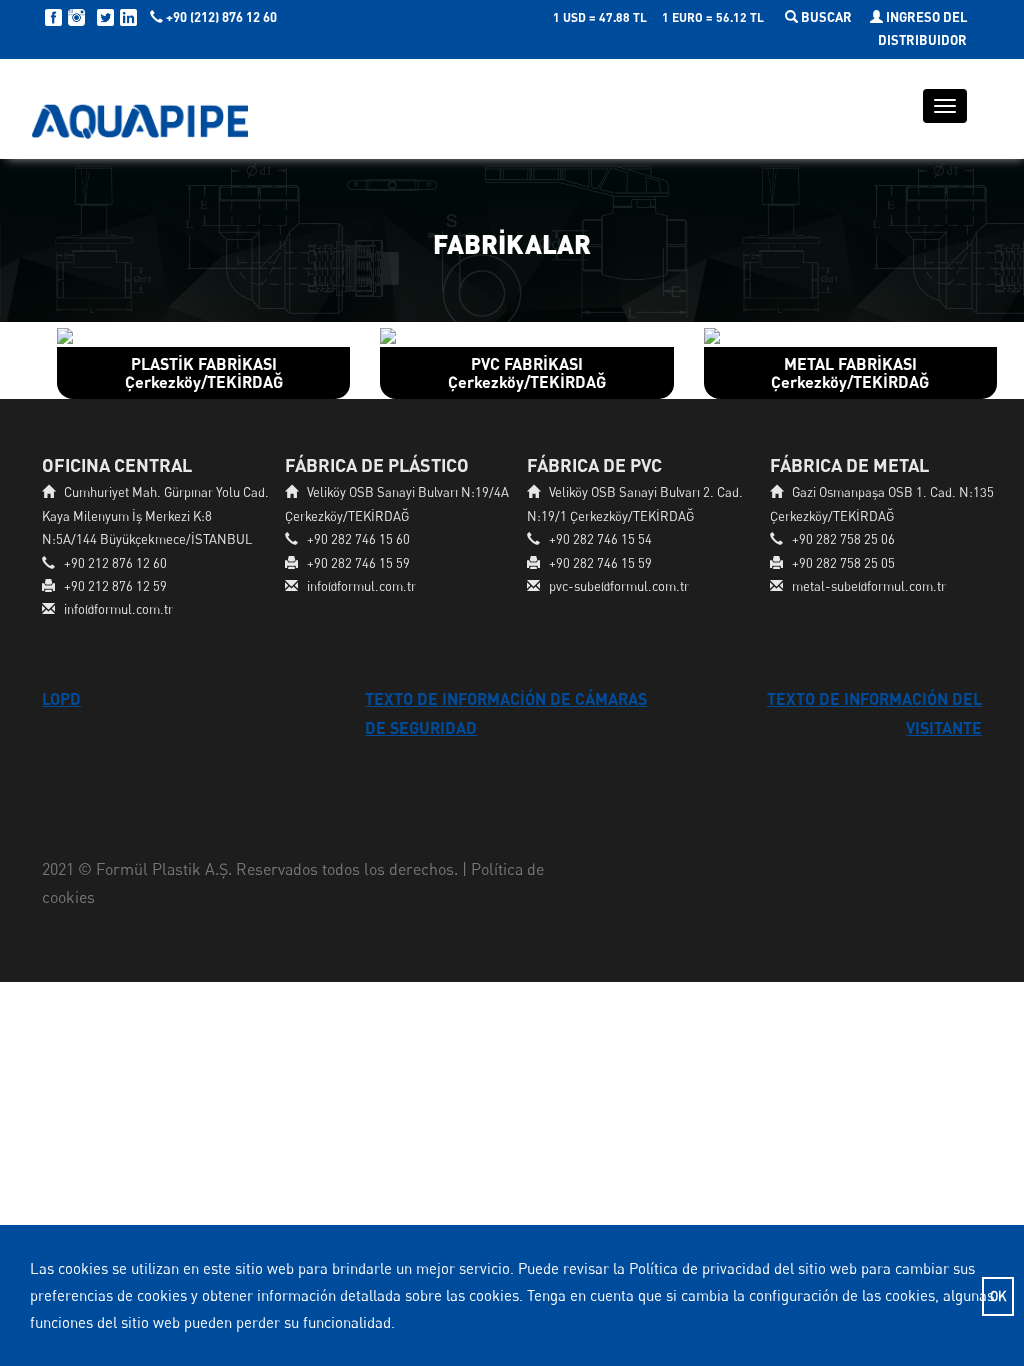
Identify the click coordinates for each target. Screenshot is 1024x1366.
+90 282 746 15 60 (358, 539)
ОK (998, 1296)
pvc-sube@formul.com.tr (619, 586)
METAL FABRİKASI (850, 372)
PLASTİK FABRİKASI (204, 372)
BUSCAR (826, 17)
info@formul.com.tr (118, 609)
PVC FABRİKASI (527, 372)
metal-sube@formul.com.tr (869, 586)
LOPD (61, 698)
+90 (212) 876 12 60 (220, 17)
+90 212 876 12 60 (115, 563)
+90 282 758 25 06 (843, 539)
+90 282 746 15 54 (600, 539)
